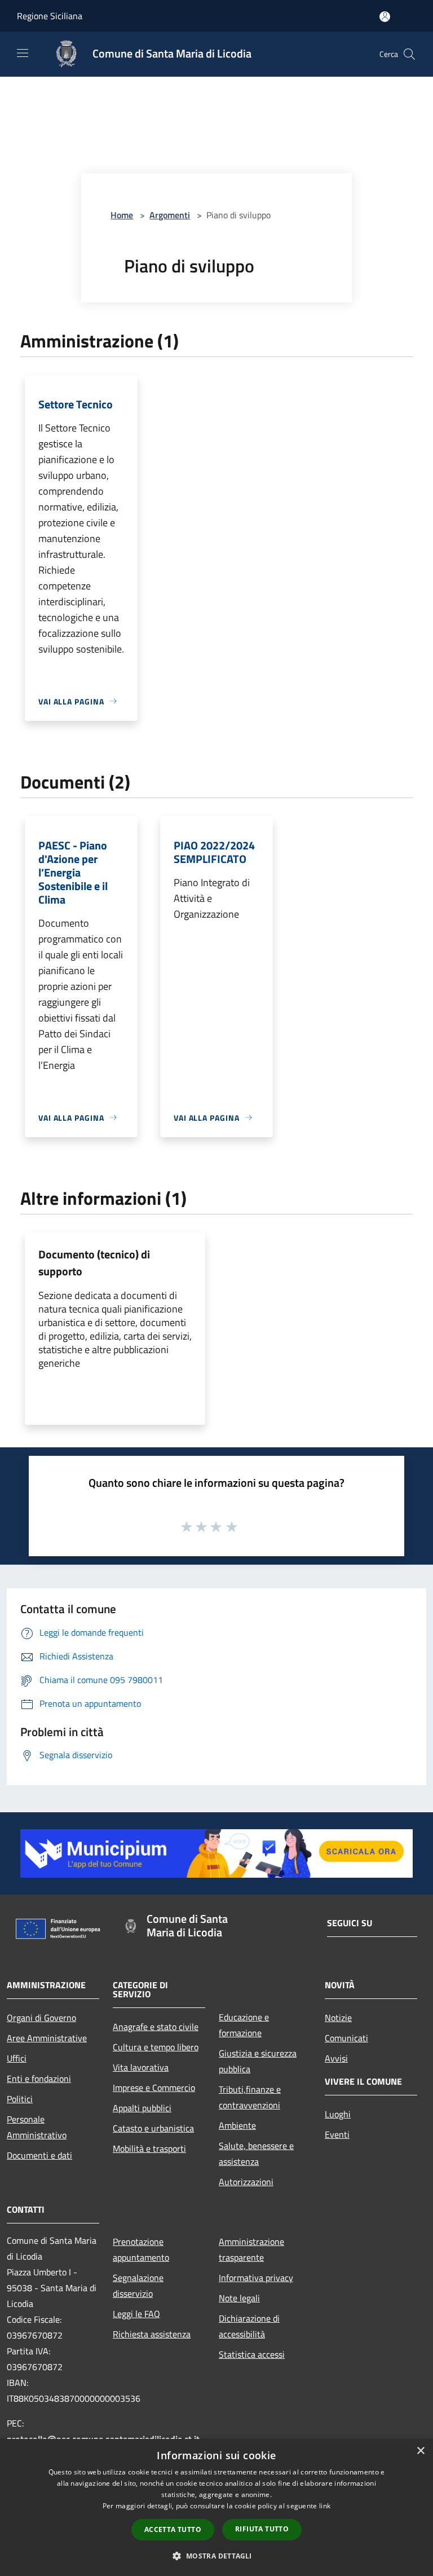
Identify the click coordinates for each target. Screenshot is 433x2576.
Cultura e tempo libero (156, 2047)
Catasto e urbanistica (153, 2128)
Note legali (239, 2298)
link (325, 2506)
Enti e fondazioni (39, 2079)
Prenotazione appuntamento (141, 2249)
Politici (20, 2099)
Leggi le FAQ (136, 2314)
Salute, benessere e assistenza (256, 2154)
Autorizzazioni (246, 2182)
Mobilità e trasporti (149, 2148)
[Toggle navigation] (23, 53)
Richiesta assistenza (152, 2334)
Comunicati (346, 2038)
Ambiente (237, 2125)
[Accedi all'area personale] (385, 17)
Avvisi (336, 2058)
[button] (216, 2556)
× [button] (420, 2451)
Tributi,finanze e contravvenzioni (250, 2097)
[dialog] (216, 2507)
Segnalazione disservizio (138, 2286)
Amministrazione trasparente (251, 2249)
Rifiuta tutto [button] (262, 2529)
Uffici (17, 2058)
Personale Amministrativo (37, 2127)
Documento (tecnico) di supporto (94, 1263)
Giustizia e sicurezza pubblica (258, 2061)
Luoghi (338, 2114)
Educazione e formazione (244, 2025)
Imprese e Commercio (154, 2088)
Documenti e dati (39, 2155)
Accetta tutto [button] (173, 2529)
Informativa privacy (256, 2278)
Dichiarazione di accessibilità (249, 2326)
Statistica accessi (252, 2354)
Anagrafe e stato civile (156, 2027)
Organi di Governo (41, 2018)
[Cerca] (409, 54)
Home (122, 215)
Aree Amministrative (47, 2038)
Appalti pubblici (142, 2108)
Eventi (337, 2134)
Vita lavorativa (141, 2067)
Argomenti (170, 215)
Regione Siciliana (50, 16)
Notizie (338, 2018)
